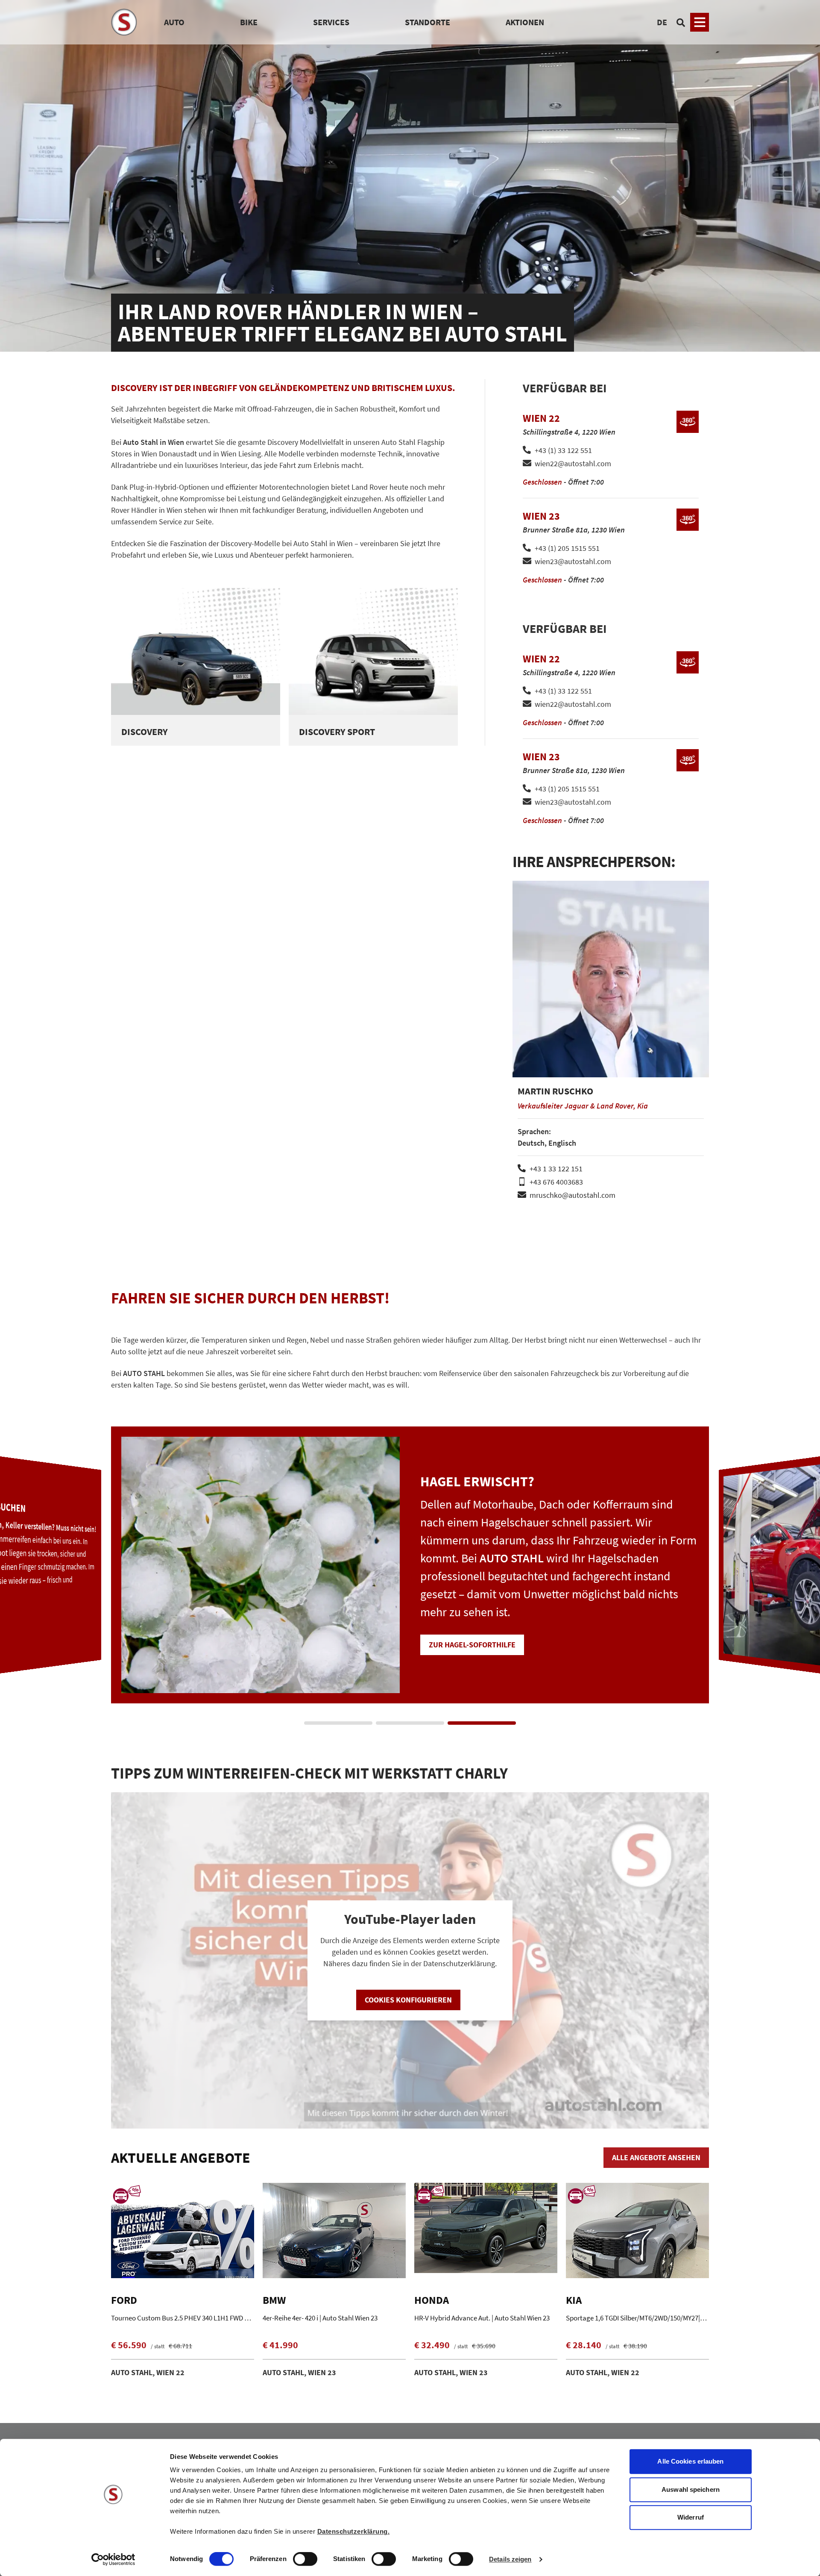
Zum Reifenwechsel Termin (480, 1627)
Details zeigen (510, 2559)
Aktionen (525, 22)
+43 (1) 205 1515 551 (567, 548)
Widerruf (691, 2517)
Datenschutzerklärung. (354, 2531)
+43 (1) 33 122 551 (563, 450)
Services (331, 22)
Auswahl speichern (691, 2489)
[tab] (338, 1723)
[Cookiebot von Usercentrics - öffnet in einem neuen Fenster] (113, 2559)
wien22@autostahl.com (573, 463)
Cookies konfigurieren (408, 2000)
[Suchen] (681, 22)
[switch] (305, 2560)
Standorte (428, 22)
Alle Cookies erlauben (690, 2461)
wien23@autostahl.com (573, 561)
